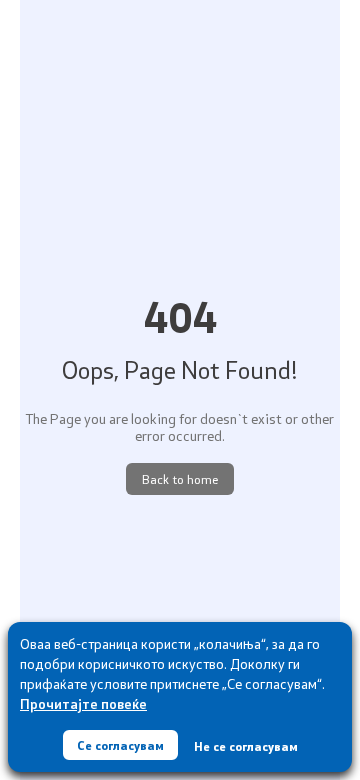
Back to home (180, 479)
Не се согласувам (246, 746)
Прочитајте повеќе (83, 703)
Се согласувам (120, 745)
